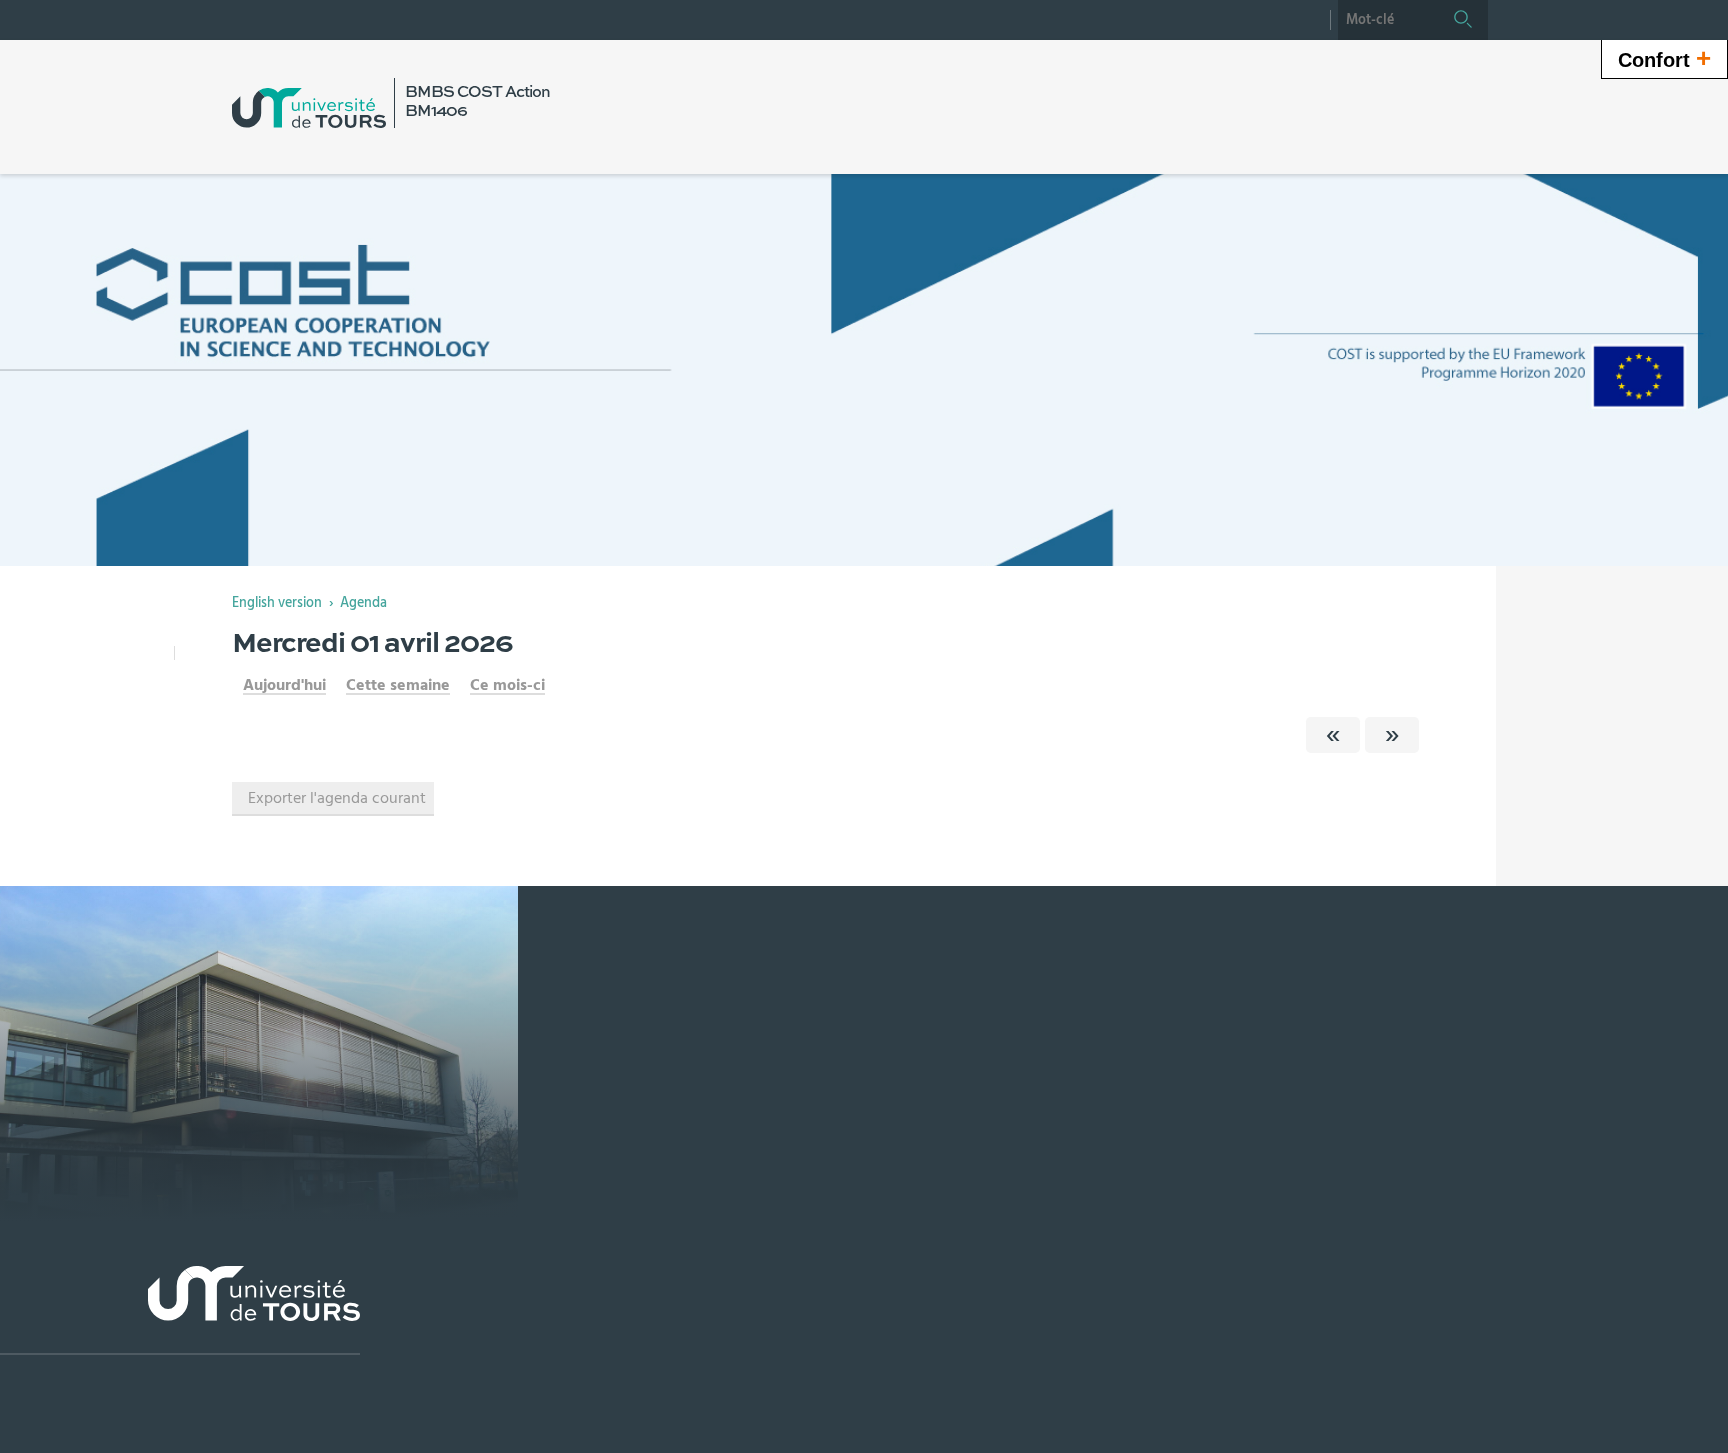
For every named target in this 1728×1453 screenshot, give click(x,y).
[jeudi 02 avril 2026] (1392, 735)
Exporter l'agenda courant (337, 798)
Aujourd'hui (284, 685)
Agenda (363, 603)
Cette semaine (398, 685)
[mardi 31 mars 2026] (1333, 735)
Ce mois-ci (507, 685)
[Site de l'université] (180, 1310)
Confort (1664, 58)
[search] (1388, 20)
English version (277, 603)
